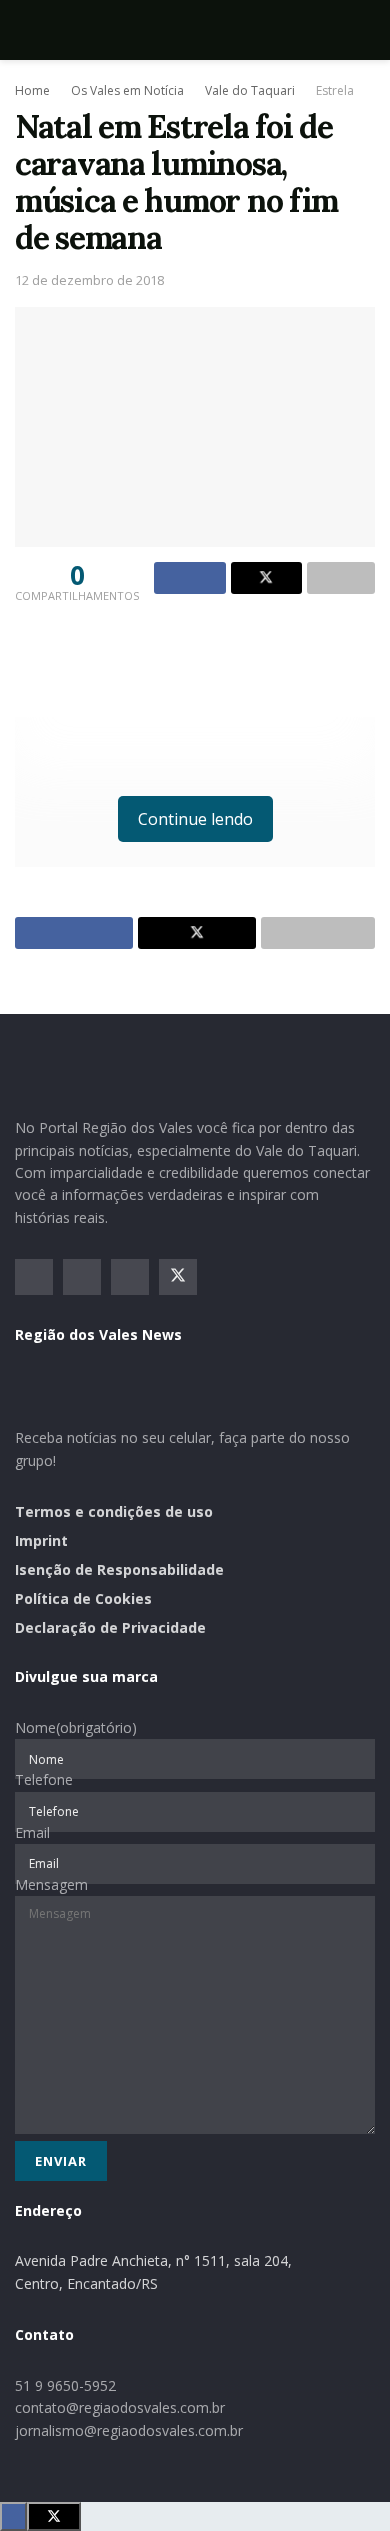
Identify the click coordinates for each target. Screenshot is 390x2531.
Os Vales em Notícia (127, 90)
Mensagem (51, 1884)
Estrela (335, 90)
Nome (76, 1727)
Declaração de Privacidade (110, 1627)
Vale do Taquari (250, 90)
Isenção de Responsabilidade (119, 1569)
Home (32, 90)
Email (32, 1832)
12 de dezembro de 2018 (89, 280)
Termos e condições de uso (114, 1511)
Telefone (44, 1779)
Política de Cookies (83, 1598)
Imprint (41, 1540)
